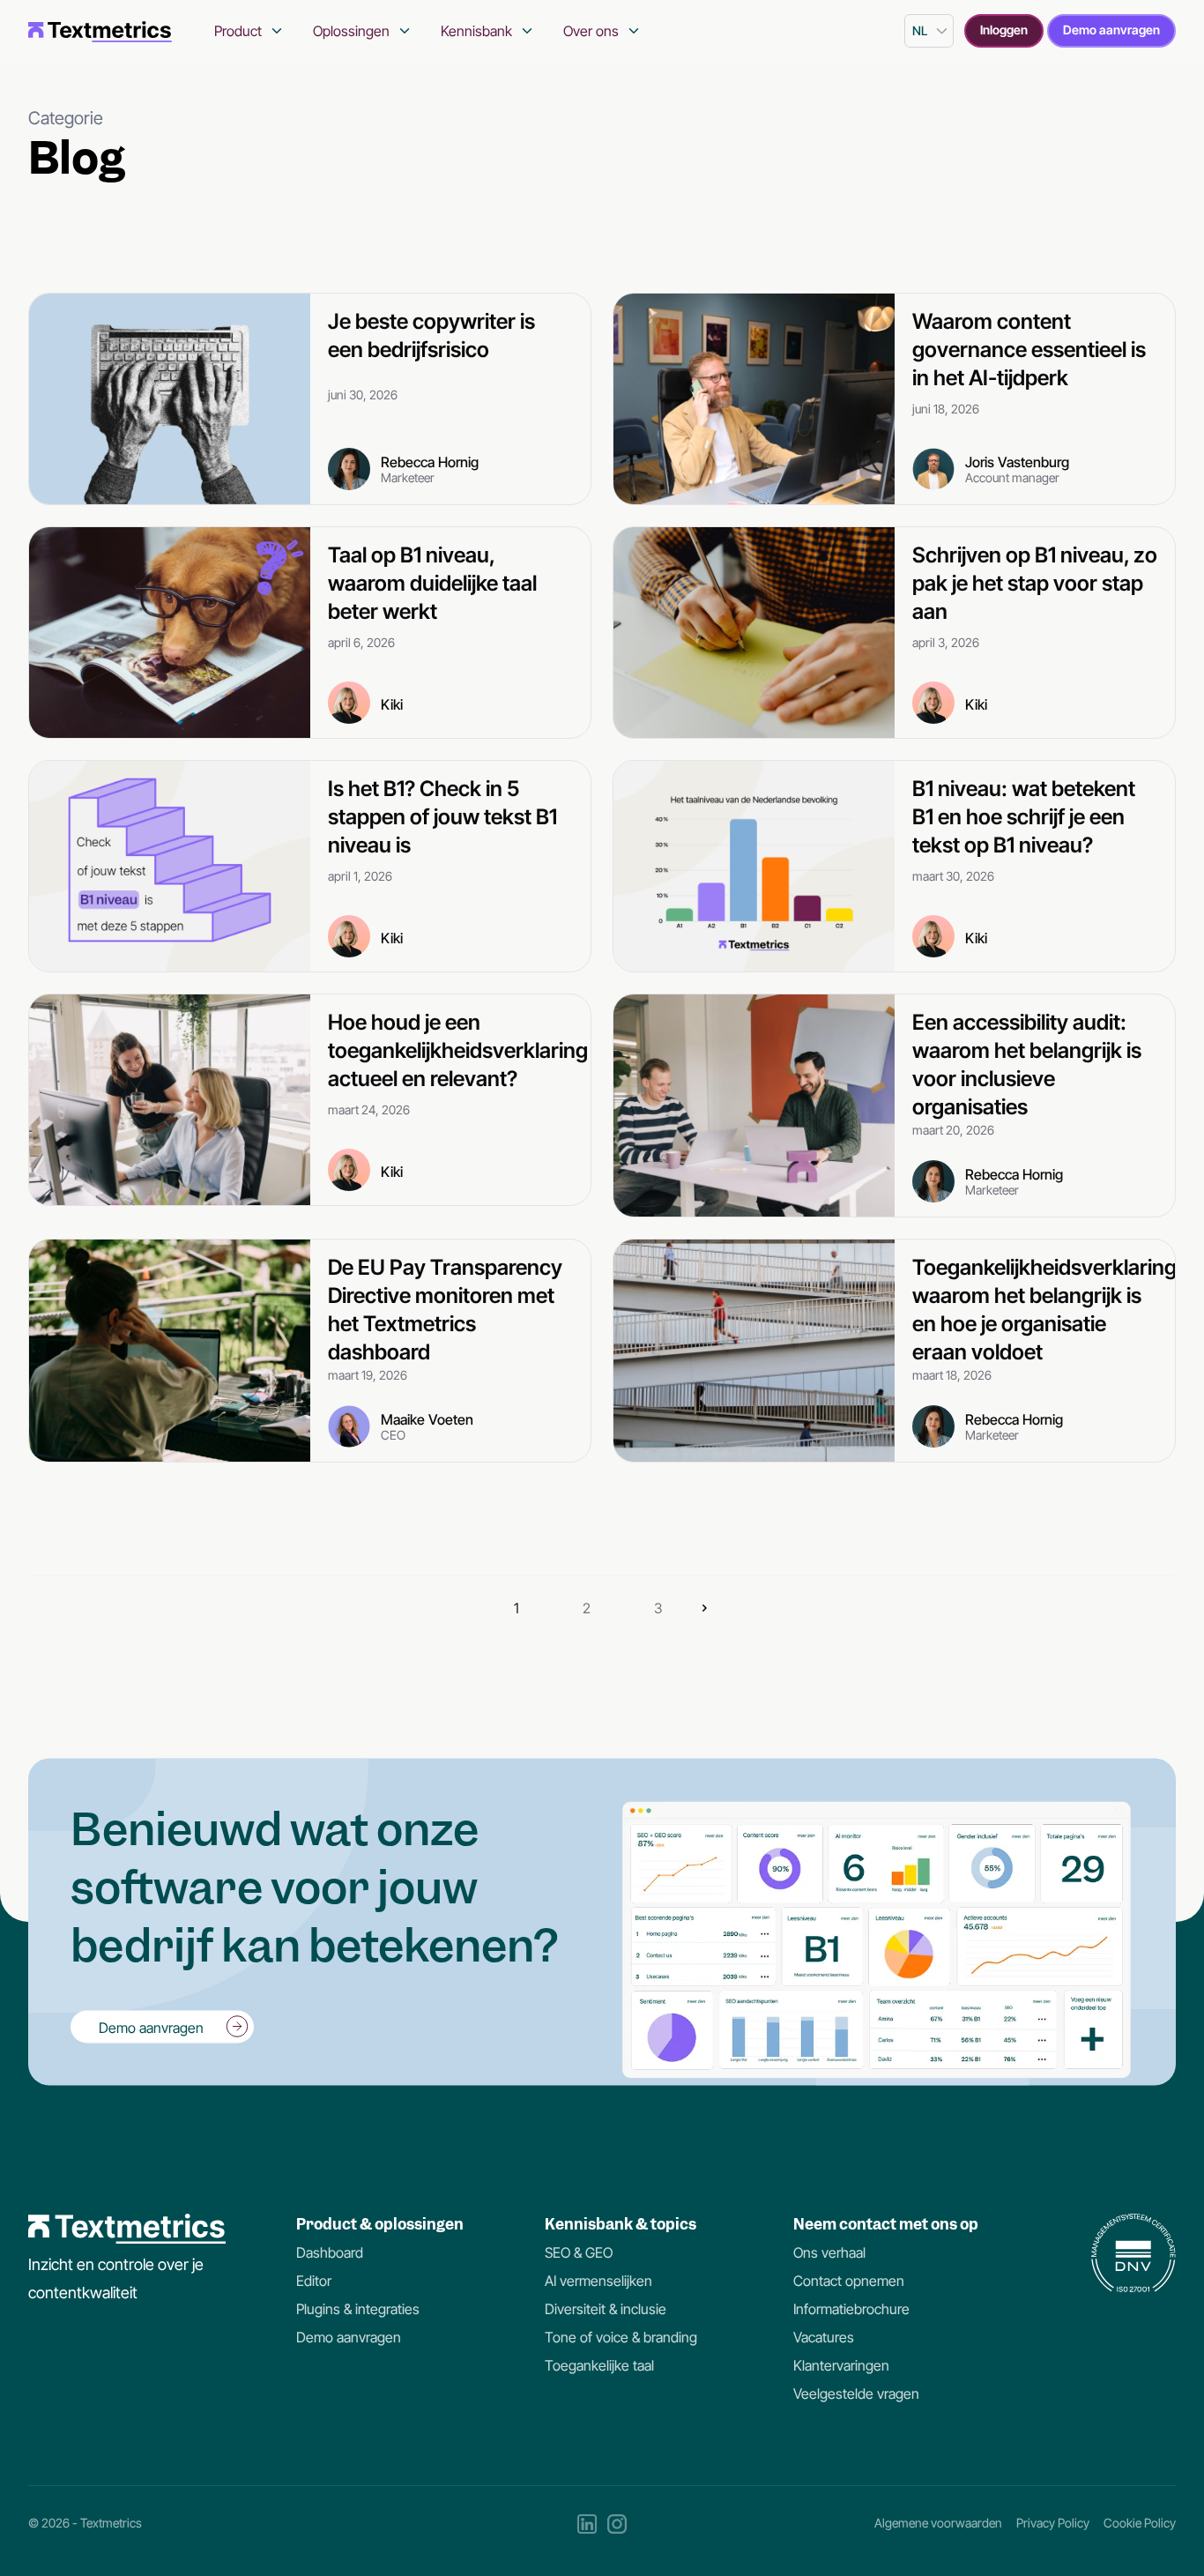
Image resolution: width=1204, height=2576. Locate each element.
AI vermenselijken (598, 2281)
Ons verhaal (829, 2252)
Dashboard (330, 2252)
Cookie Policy (1140, 2523)
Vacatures (824, 2337)
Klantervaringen (841, 2365)
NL (920, 30)
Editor (314, 2281)
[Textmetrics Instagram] (617, 2524)
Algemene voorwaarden (938, 2523)
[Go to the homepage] (100, 31)
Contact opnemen (849, 2281)
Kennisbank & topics (621, 2224)
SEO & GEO (579, 2252)
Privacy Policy (1053, 2523)
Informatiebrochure (851, 2309)
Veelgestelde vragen (856, 2394)
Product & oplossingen (380, 2224)
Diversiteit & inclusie (606, 2309)
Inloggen (1004, 30)
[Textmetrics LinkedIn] (587, 2524)
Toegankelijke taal (599, 2365)
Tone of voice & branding (621, 2337)
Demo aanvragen (1111, 30)
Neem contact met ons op (886, 2224)
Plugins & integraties (358, 2309)
